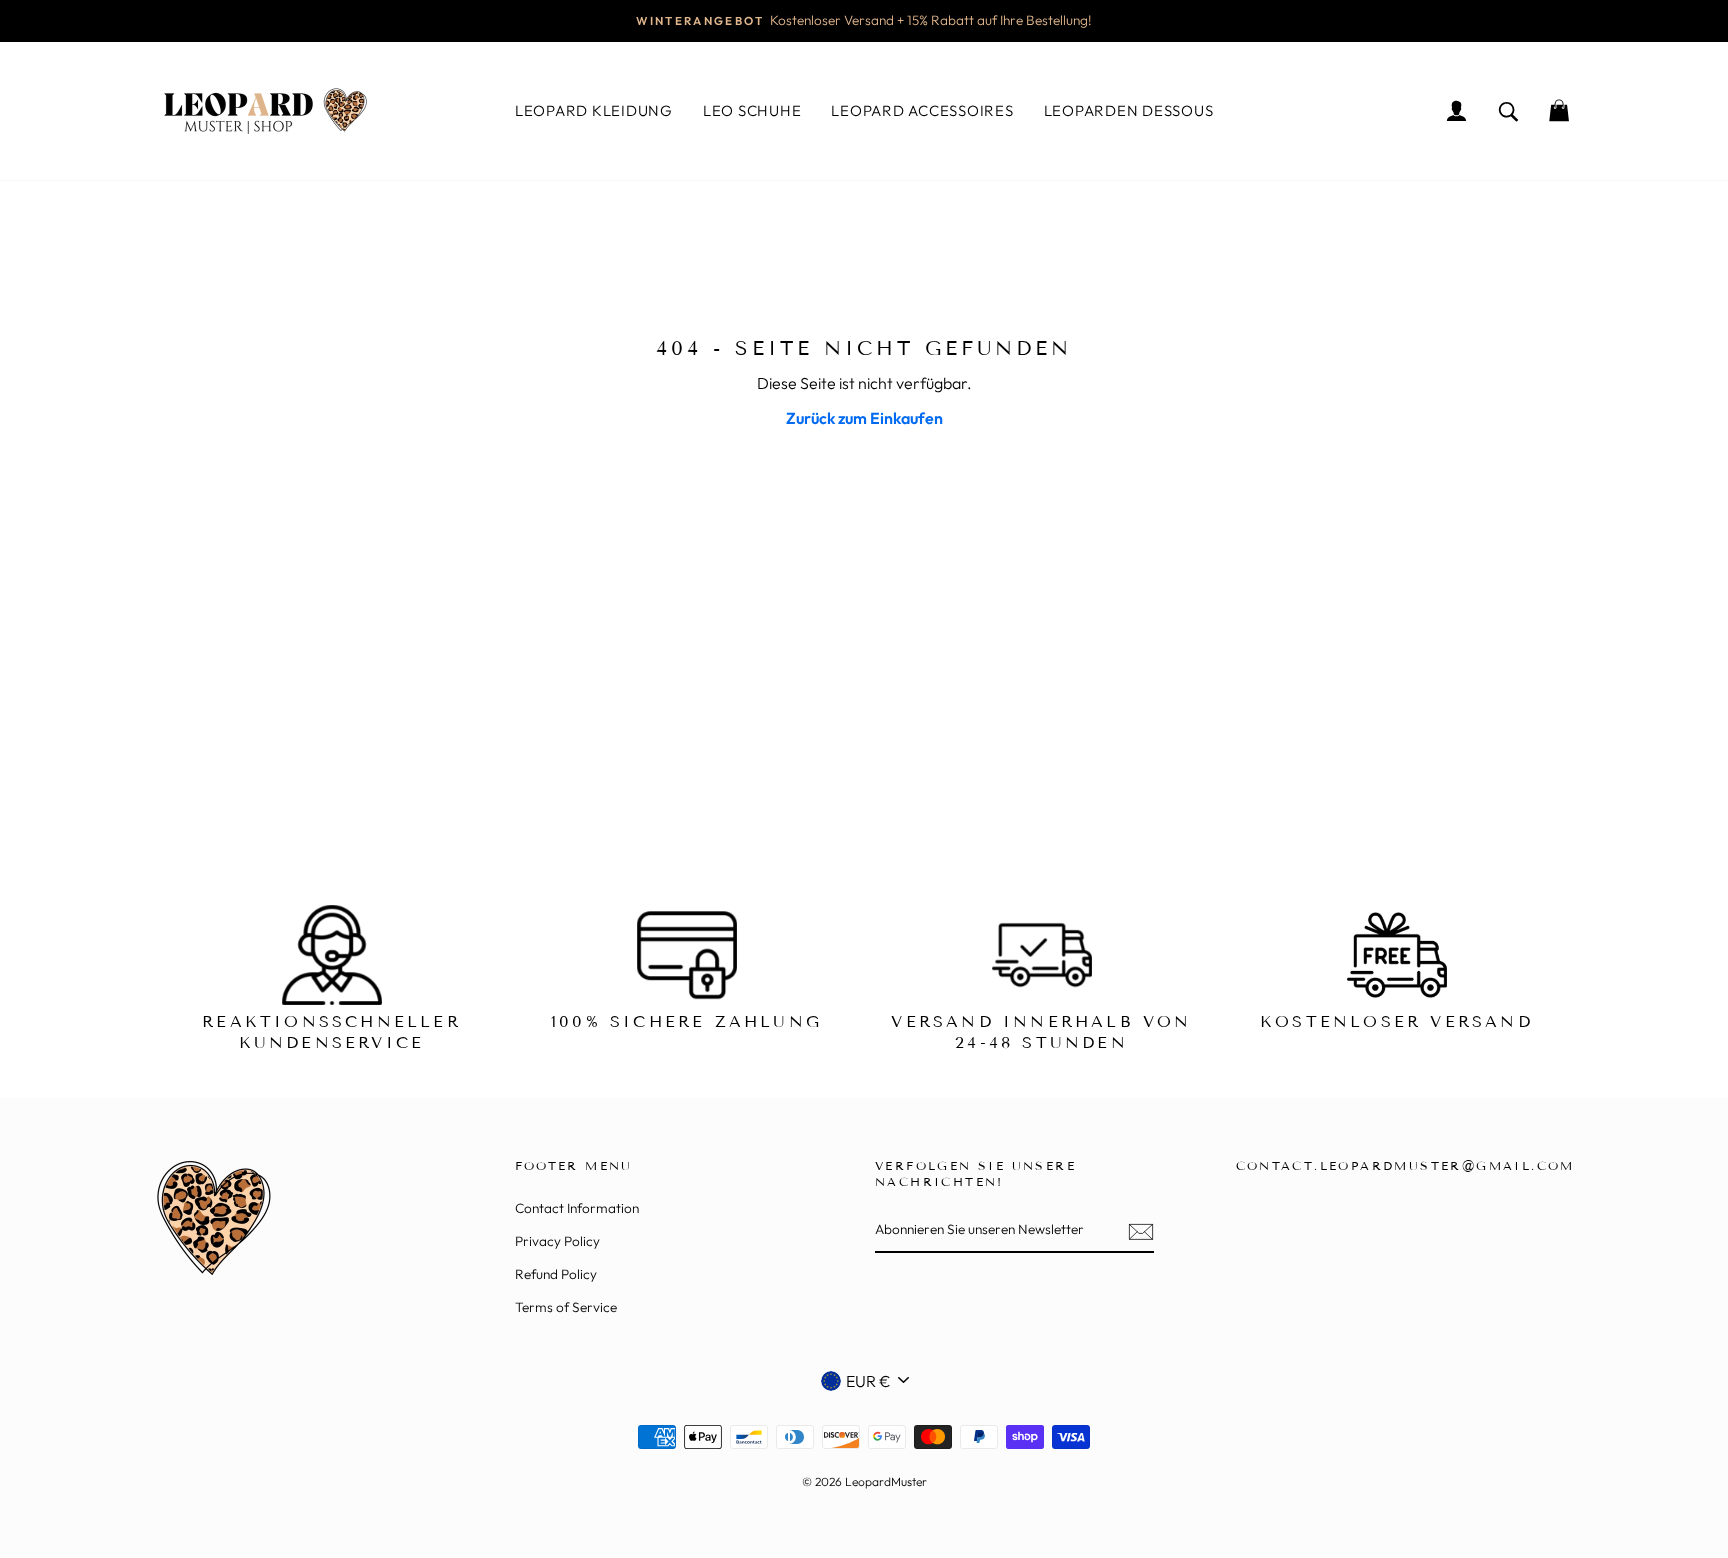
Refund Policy (556, 1274)
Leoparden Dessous (1129, 110)
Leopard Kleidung (594, 110)
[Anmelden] (1141, 1231)
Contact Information (577, 1208)
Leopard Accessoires (922, 110)
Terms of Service (566, 1307)
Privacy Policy (557, 1241)
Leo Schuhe (752, 110)
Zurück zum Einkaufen (864, 418)
